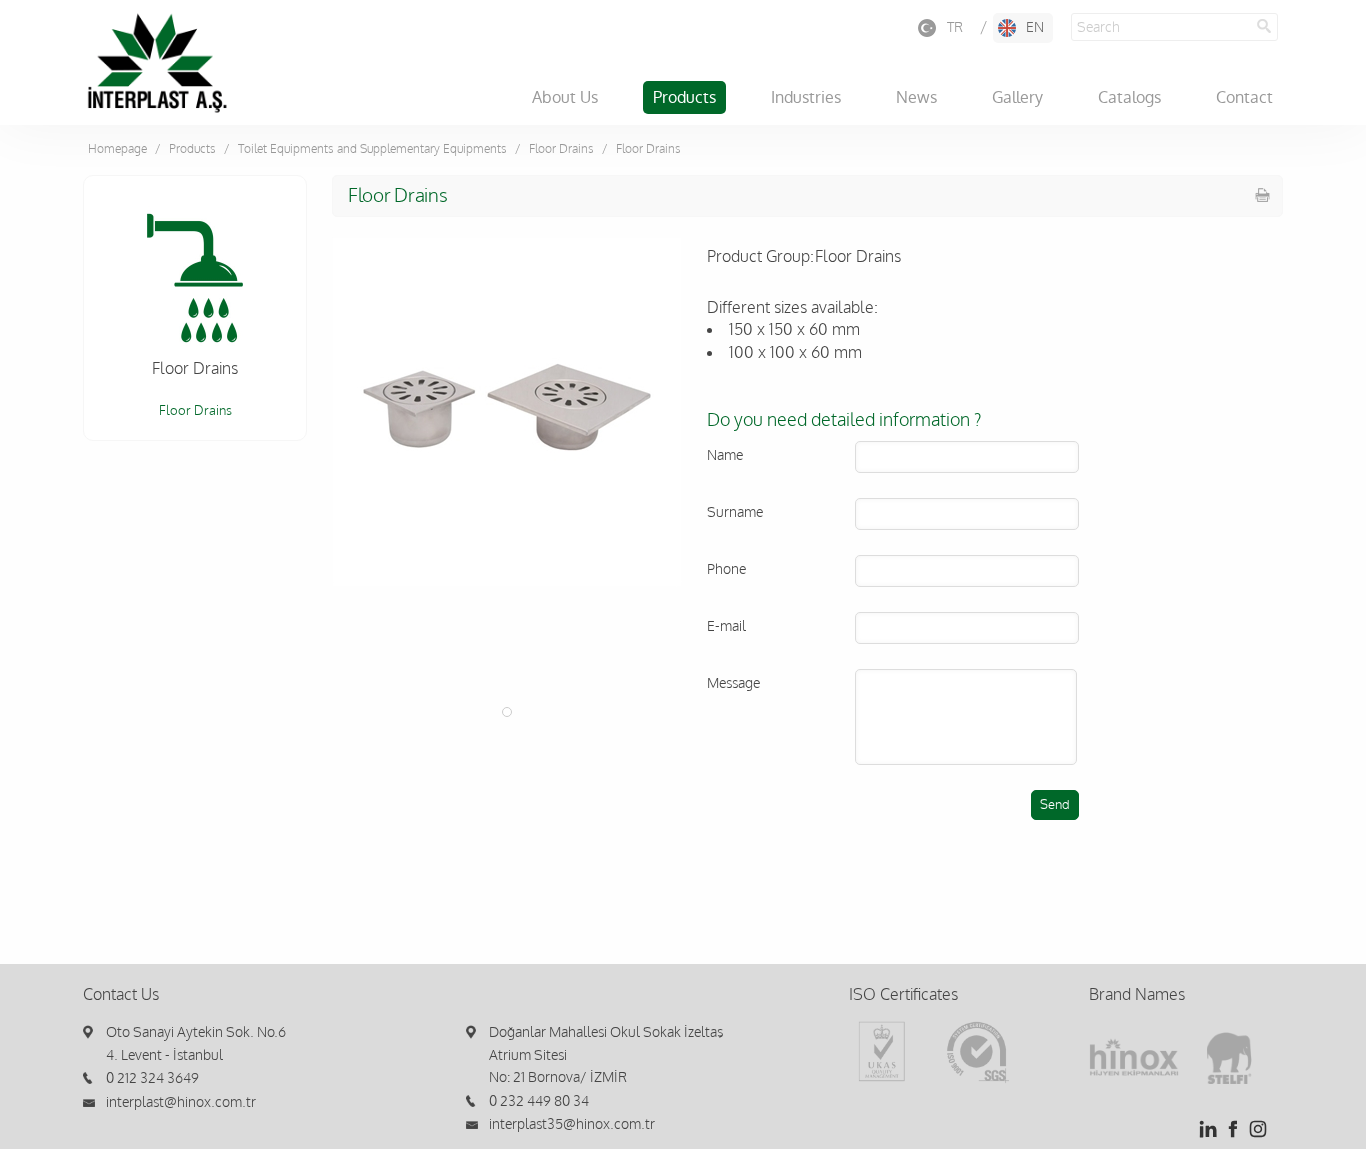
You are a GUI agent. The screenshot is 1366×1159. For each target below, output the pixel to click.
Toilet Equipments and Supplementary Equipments (372, 149)
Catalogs (1129, 97)
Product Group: (760, 257)
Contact (1244, 97)
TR (955, 27)
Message (733, 683)
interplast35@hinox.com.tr (572, 1124)
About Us (565, 97)
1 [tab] (507, 712)
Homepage (117, 149)
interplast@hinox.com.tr (181, 1102)
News (916, 97)
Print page (1263, 195)
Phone (726, 569)
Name (725, 455)
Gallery (1017, 97)
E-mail (726, 626)
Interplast (157, 63)
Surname (735, 512)
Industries (806, 97)
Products (684, 97)
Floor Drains (561, 149)
